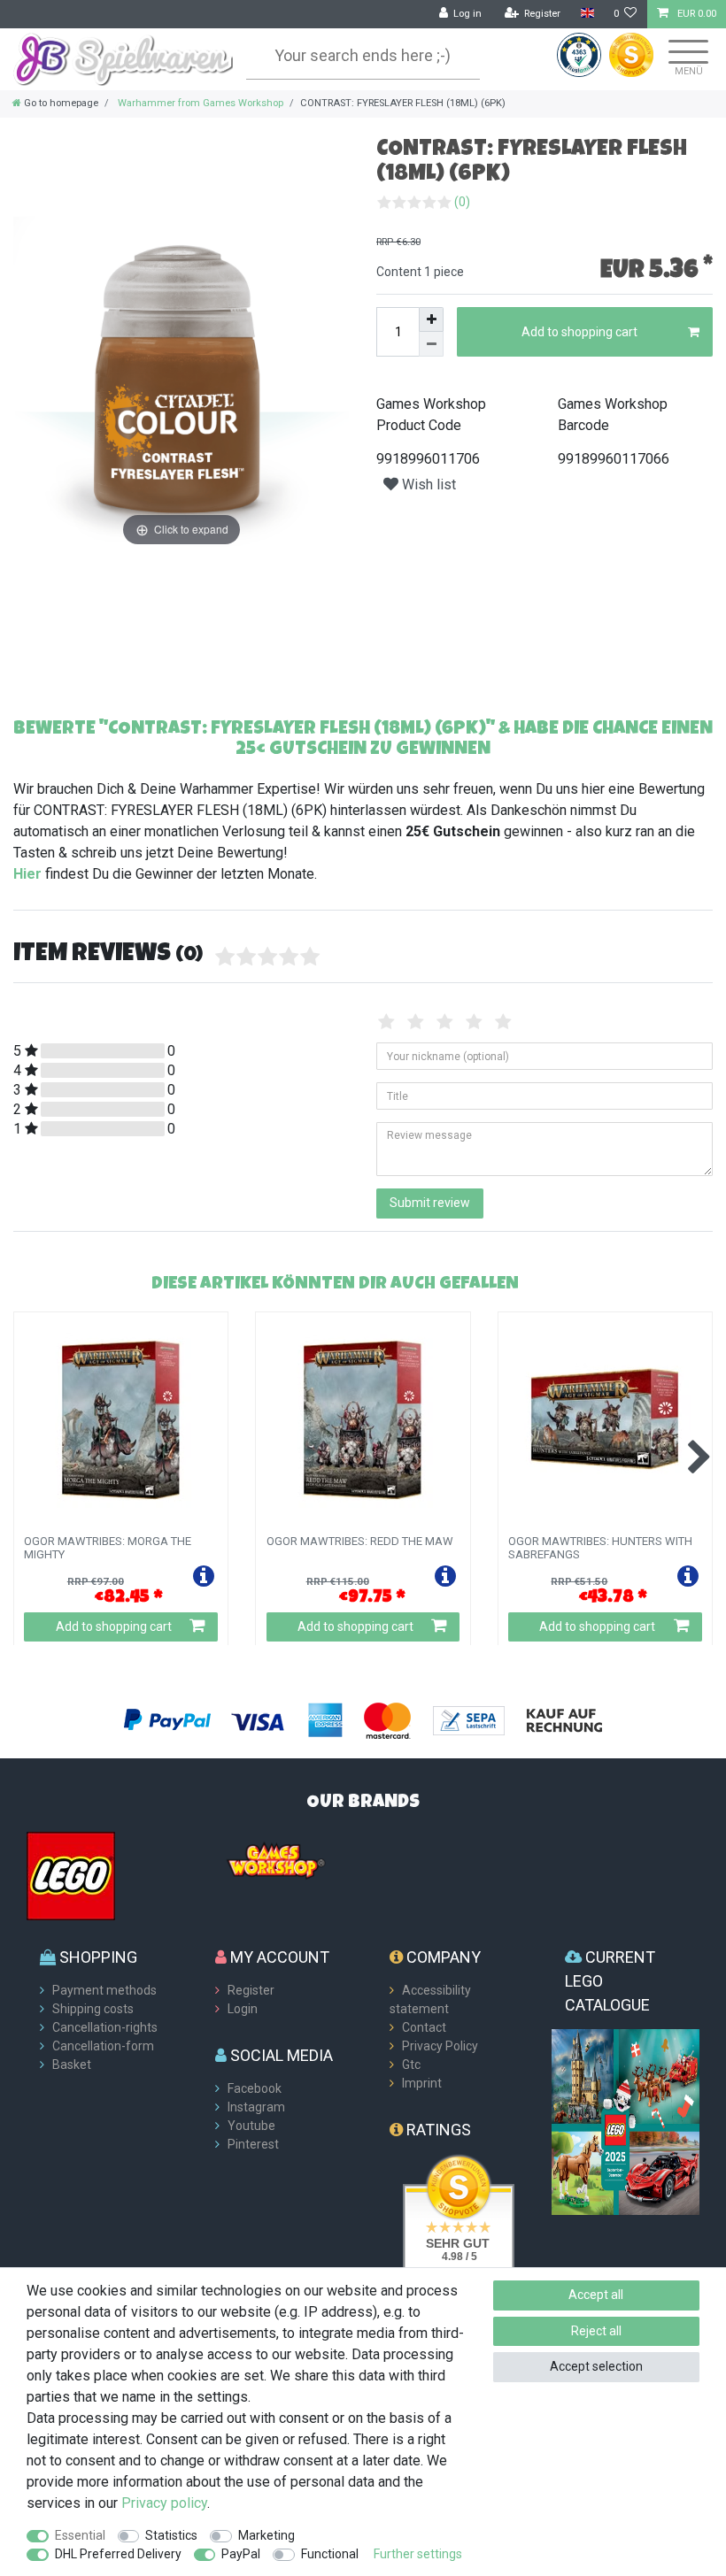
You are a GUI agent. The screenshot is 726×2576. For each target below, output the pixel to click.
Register (251, 1990)
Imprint (422, 2083)
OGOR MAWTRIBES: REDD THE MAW (360, 1542)
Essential (80, 2535)
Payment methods (104, 1990)
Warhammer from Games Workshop (199, 103)
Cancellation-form (103, 2046)
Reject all (596, 2331)
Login (243, 2009)
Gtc (411, 2065)
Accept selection (596, 2366)
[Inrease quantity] (431, 319)
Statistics (171, 2535)
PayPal (241, 2554)
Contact (424, 2027)
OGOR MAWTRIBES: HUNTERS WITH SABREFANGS (600, 1548)
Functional (330, 2554)
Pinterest (253, 2144)
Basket (72, 2065)
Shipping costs (93, 2009)
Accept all (596, 2295)
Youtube (251, 2126)
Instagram (256, 2107)
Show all (669, 1282)
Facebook (255, 2088)
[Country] (587, 14)
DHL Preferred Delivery (118, 2554)
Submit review (430, 1203)
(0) (462, 202)
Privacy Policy (440, 2046)
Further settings (418, 2554)
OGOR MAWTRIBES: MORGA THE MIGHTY (108, 1548)
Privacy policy (164, 2503)
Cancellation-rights (105, 2027)
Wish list (427, 484)
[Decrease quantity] (431, 344)
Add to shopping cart (579, 332)
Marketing (266, 2535)
